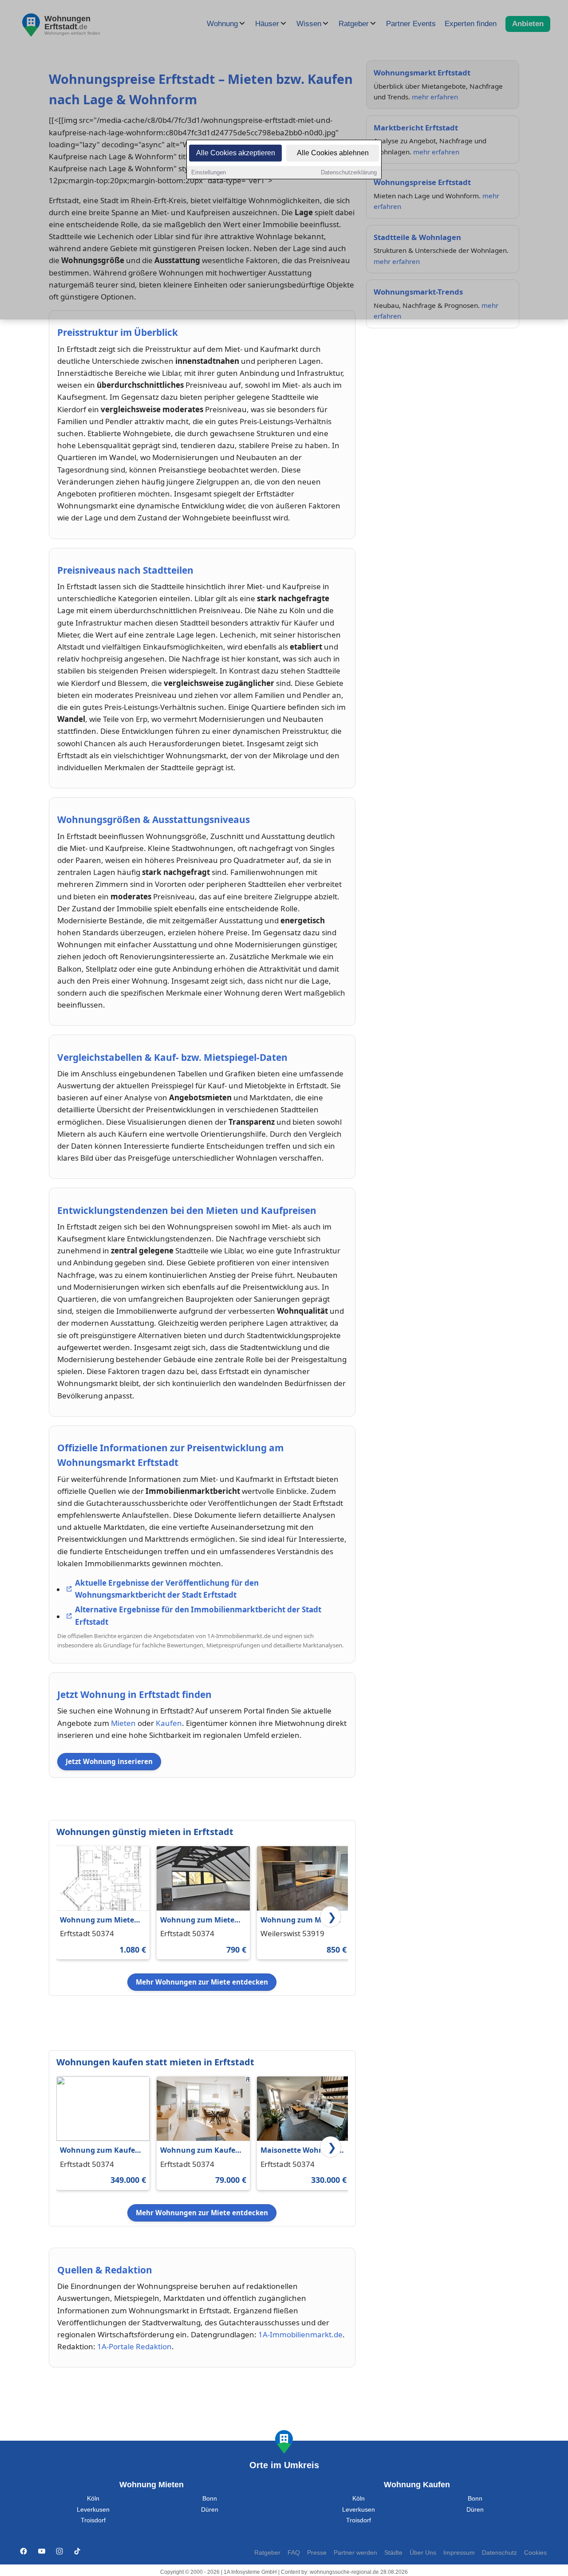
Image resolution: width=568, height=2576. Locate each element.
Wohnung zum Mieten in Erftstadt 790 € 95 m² (201, 1920)
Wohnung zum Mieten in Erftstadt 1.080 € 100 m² (100, 1920)
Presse (317, 2553)
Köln (93, 2499)
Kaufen (169, 1723)
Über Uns (423, 2553)
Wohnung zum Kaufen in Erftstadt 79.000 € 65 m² (200, 2151)
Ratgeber (267, 2553)
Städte (393, 2553)
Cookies (535, 2553)
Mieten (123, 1723)
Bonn (210, 2499)
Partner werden (355, 2553)
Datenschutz (499, 2553)
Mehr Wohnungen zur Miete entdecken (202, 1982)
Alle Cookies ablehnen (333, 153)
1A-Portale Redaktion (134, 2346)
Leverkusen (93, 2510)
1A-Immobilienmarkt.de (300, 2334)
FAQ (294, 2553)
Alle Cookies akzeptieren (236, 153)
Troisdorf (93, 2520)
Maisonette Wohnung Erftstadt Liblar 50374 (299, 2151)
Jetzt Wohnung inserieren (109, 1761)
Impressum (459, 2553)
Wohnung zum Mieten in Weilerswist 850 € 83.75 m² (300, 1920)
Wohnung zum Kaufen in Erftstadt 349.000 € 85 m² (102, 2151)
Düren (210, 2510)
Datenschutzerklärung (349, 172)
